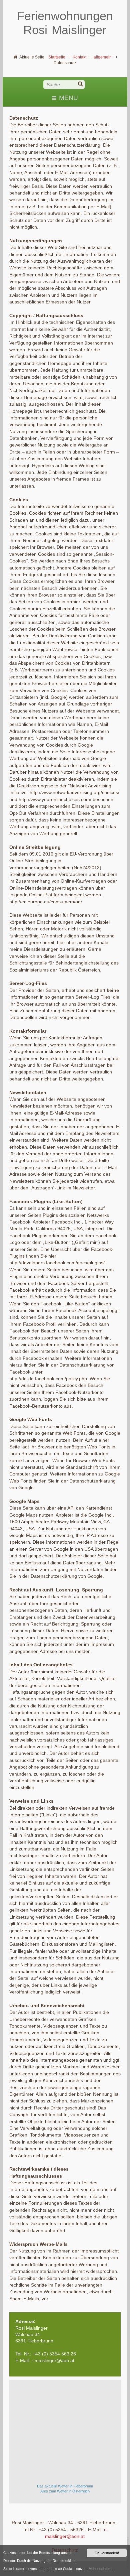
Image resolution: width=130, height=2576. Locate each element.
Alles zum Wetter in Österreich (65, 2491)
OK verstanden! (107, 2553)
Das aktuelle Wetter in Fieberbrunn (65, 2486)
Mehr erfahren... (101, 2568)
